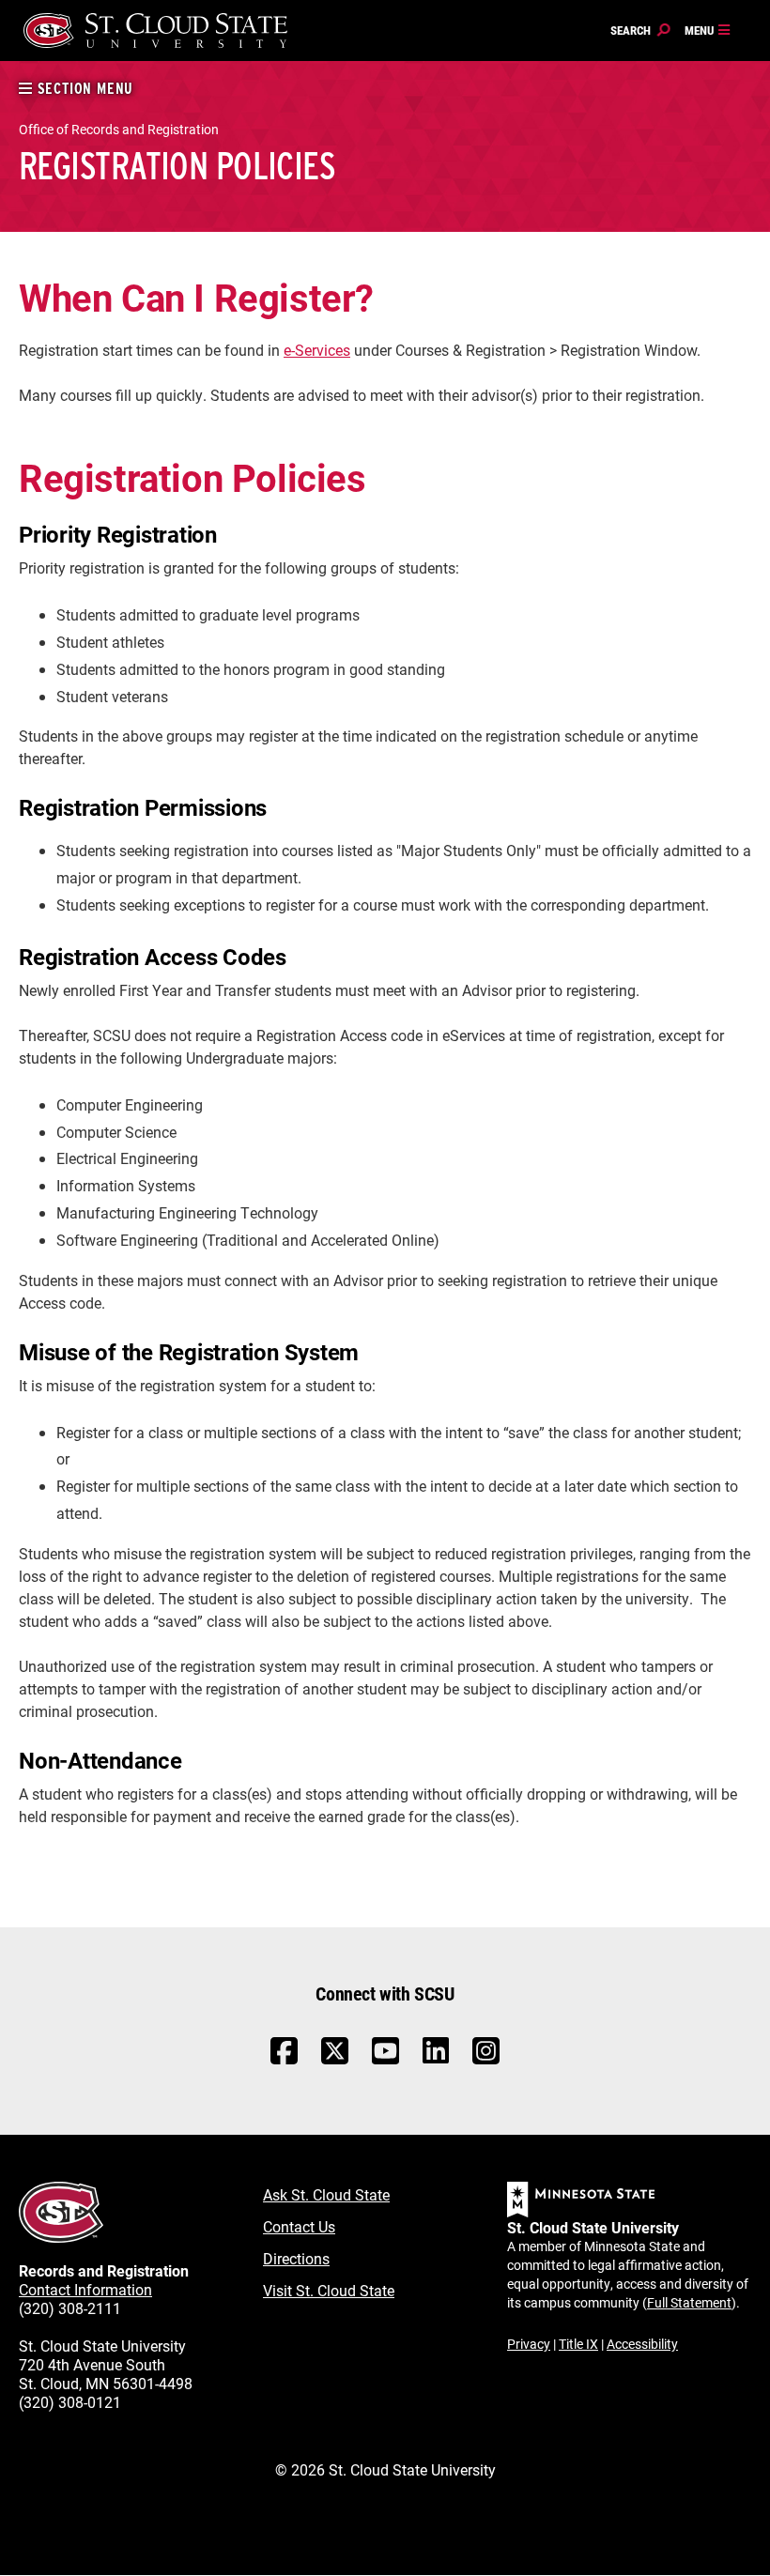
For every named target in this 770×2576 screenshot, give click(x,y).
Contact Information (85, 2289)
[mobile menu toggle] (708, 31)
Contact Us (299, 2226)
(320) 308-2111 (70, 2308)
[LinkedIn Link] (436, 2055)
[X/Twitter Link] (335, 2060)
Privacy (529, 2344)
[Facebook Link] (284, 2060)
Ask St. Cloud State (326, 2194)
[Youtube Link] (385, 2060)
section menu (83, 89)
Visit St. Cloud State (329, 2290)
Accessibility (642, 2344)
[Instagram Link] (486, 2060)
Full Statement (689, 2302)
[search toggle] (640, 31)
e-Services (317, 350)
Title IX (578, 2344)
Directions (296, 2258)
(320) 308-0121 (70, 2402)
